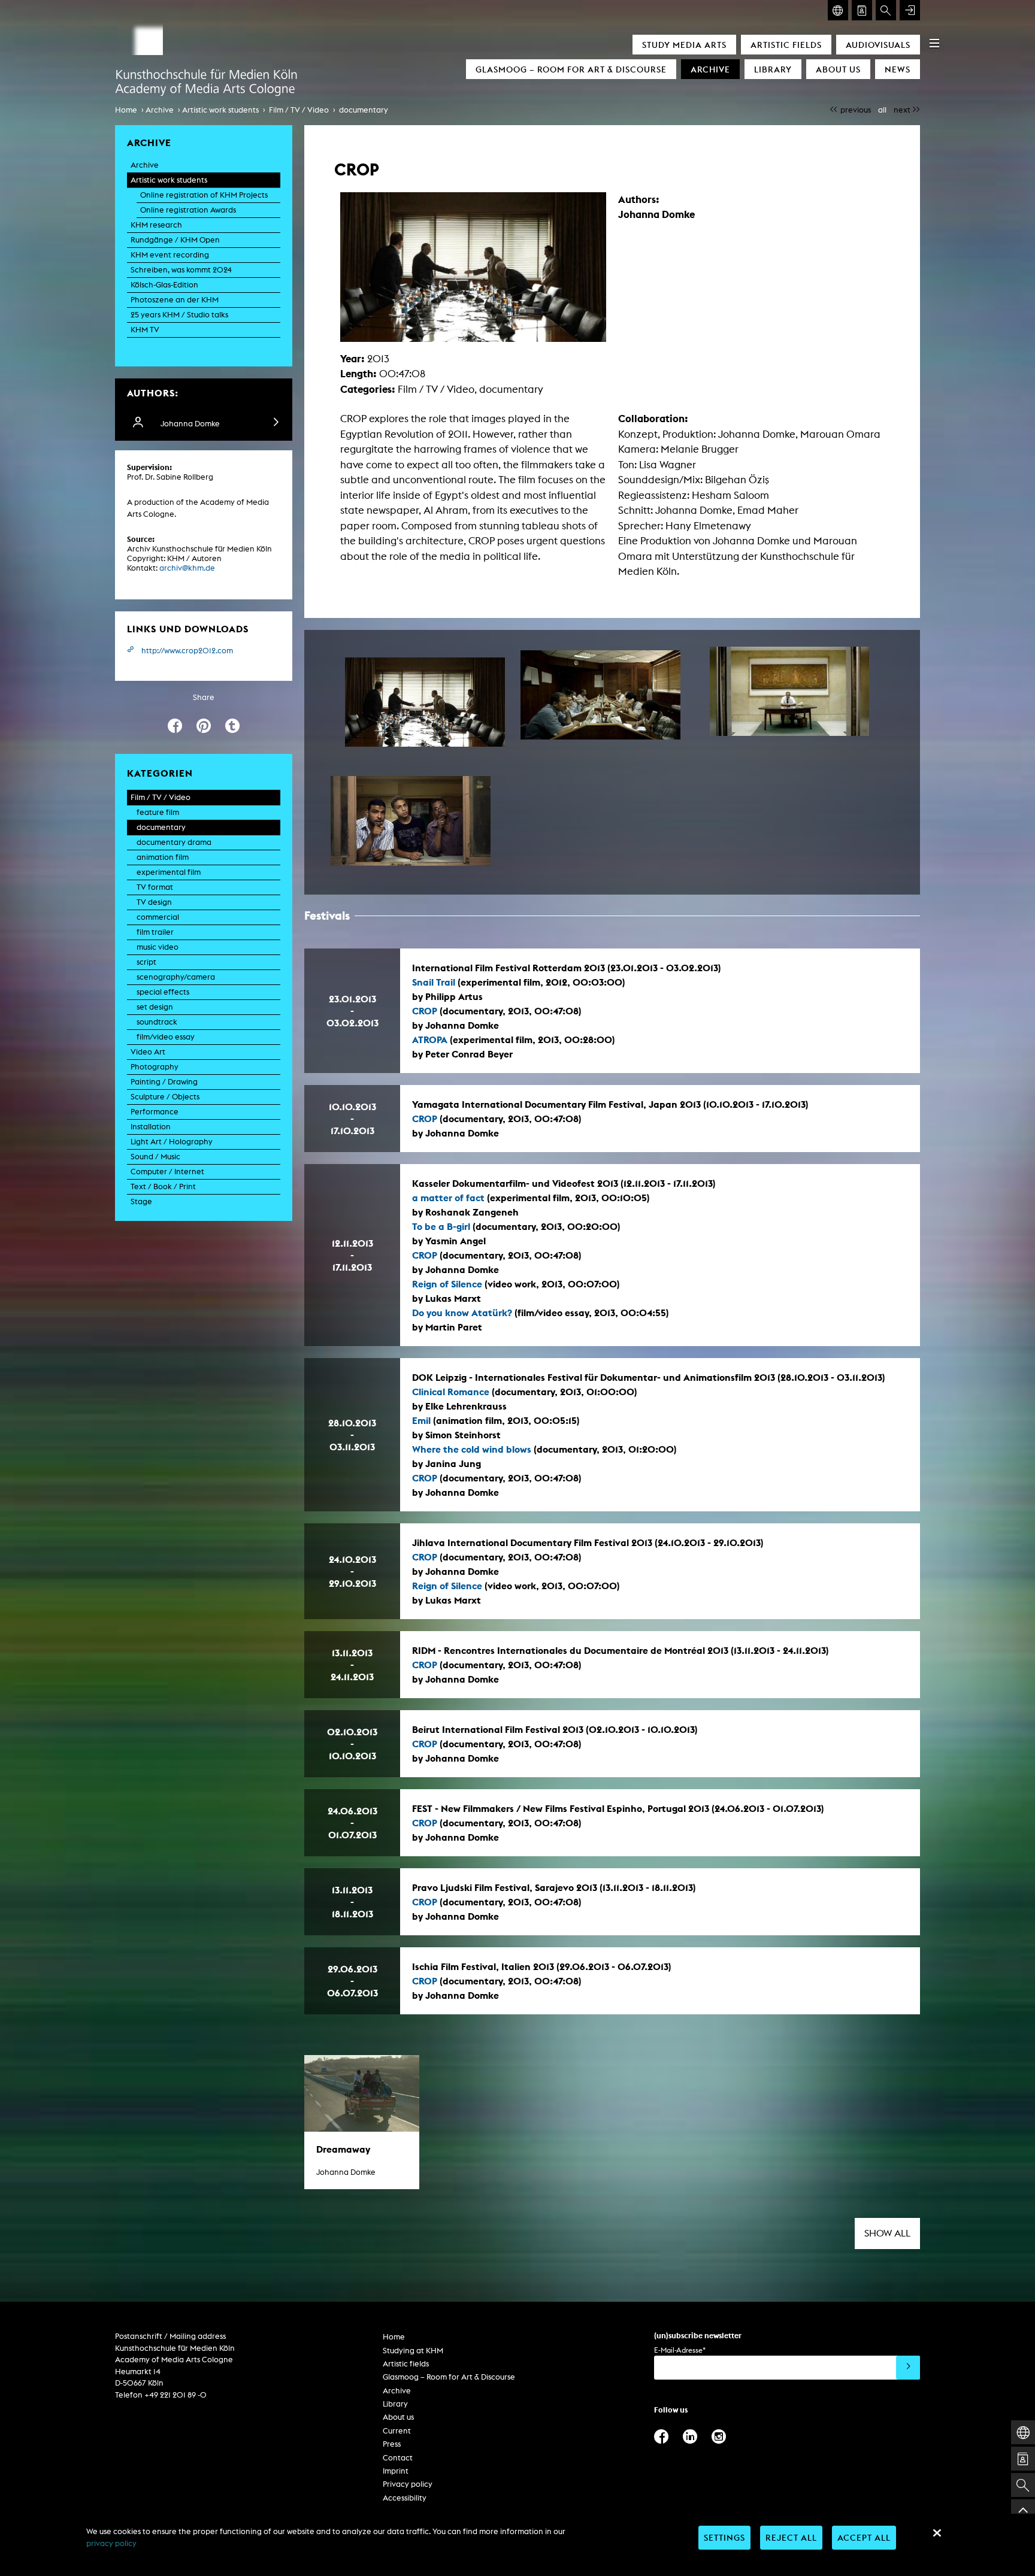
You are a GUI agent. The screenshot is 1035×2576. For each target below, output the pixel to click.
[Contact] (862, 10)
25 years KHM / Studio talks (179, 315)
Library (773, 69)
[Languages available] (838, 10)
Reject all (791, 2537)
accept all (864, 2537)
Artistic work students (220, 110)
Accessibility (405, 2498)
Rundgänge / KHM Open (175, 240)
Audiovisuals (878, 45)
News (898, 69)
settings (724, 2537)
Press (392, 2444)
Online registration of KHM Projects (204, 195)
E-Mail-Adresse (680, 2350)
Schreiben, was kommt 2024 (181, 270)
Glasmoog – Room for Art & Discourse (571, 69)
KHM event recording (170, 255)
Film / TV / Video (299, 110)
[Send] (908, 2368)
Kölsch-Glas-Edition (164, 285)
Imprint (396, 2471)
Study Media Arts (684, 45)
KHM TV (145, 330)
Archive (710, 69)
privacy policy (111, 2543)
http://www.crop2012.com (187, 651)
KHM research (156, 225)
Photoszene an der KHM (175, 300)
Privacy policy (408, 2484)
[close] (937, 2533)
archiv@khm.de (187, 568)
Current (397, 2431)
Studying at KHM (413, 2351)
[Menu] (934, 43)
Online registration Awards (188, 210)
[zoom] (425, 702)
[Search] (886, 10)
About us (838, 69)
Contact (398, 2458)
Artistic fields (786, 45)
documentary (364, 110)
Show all (887, 2233)
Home (126, 110)
